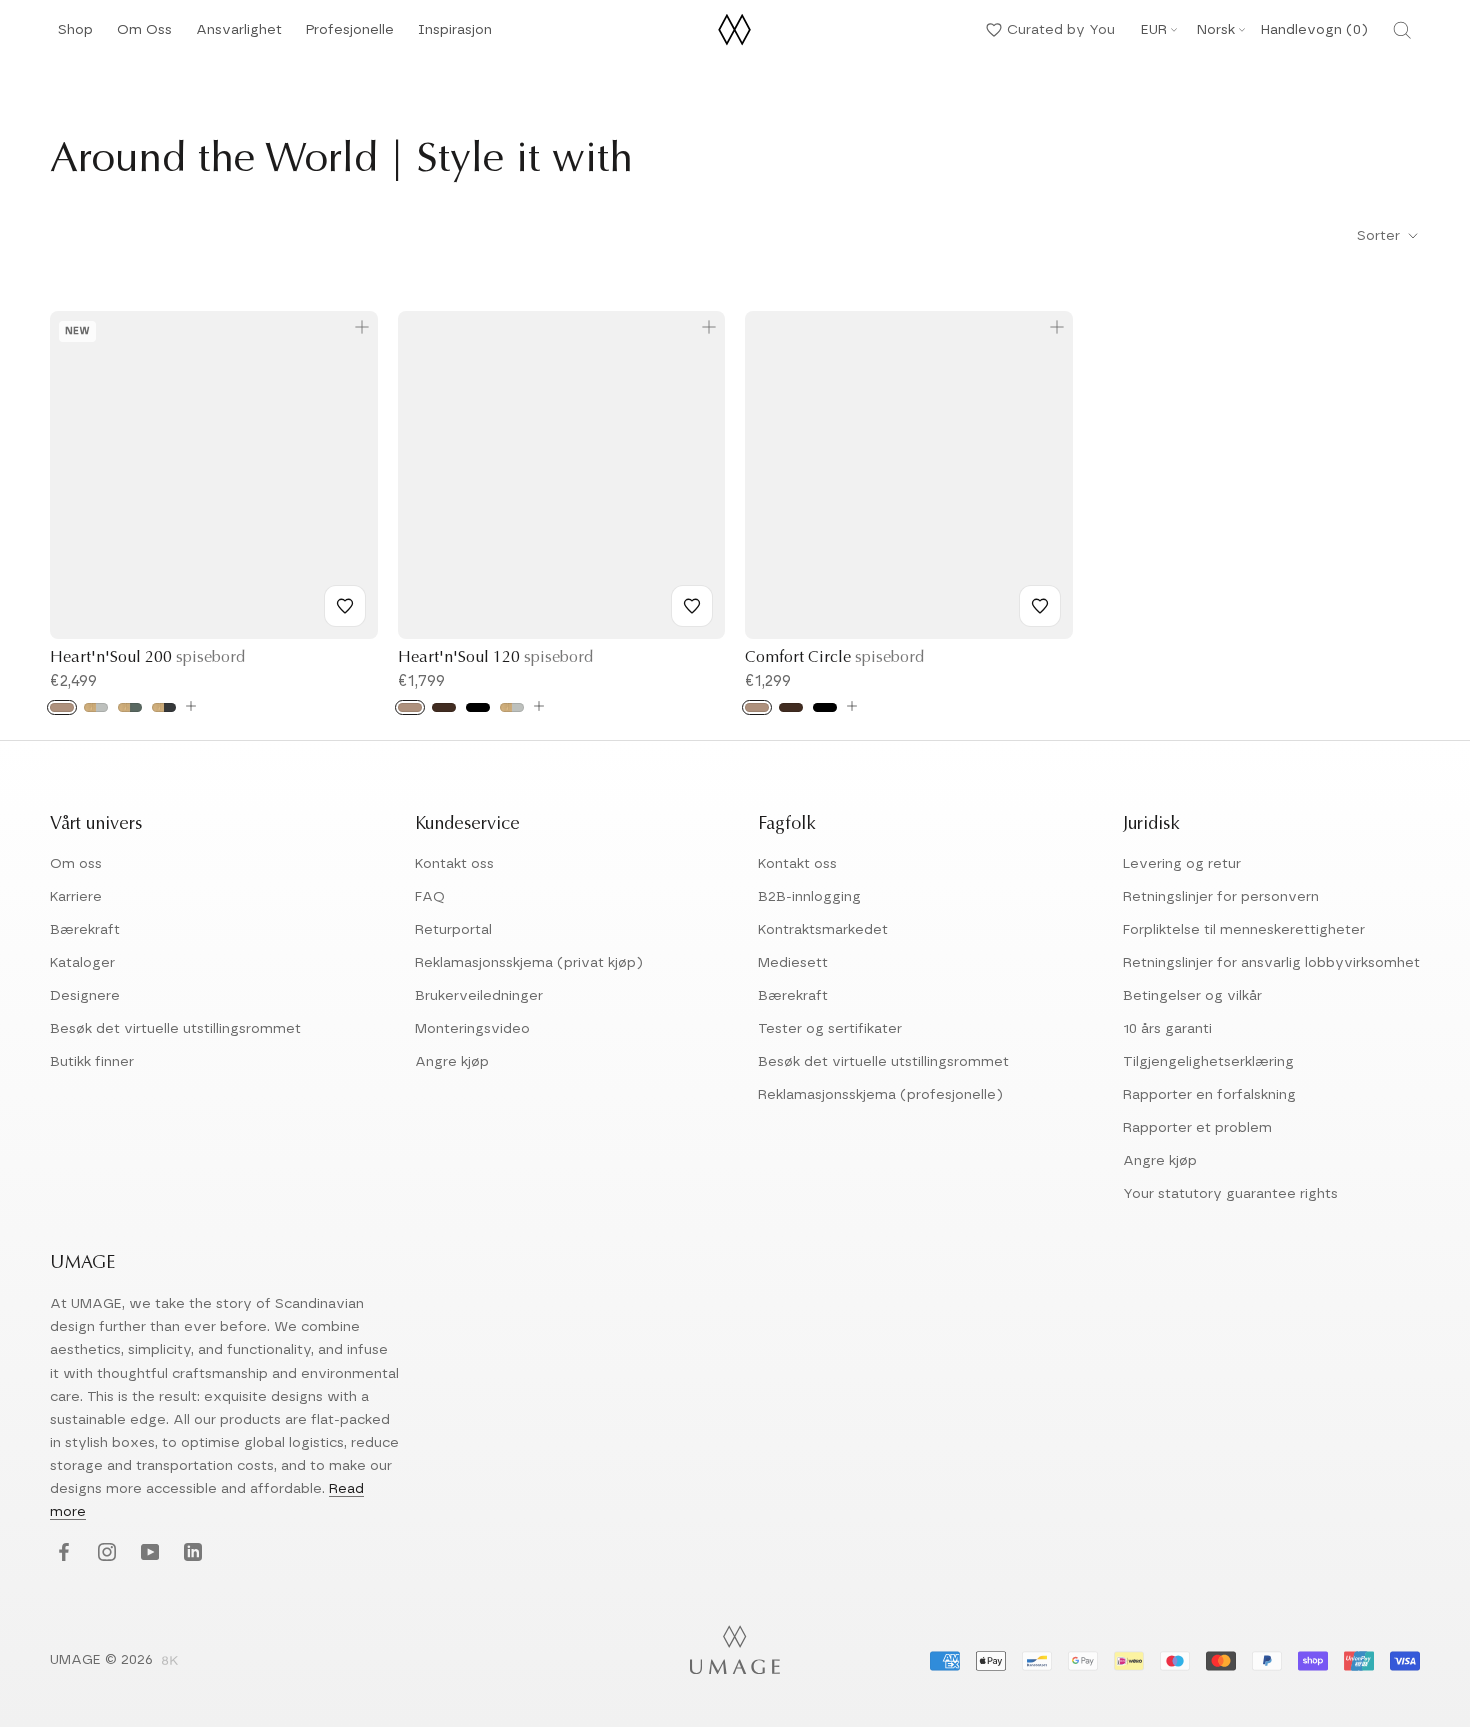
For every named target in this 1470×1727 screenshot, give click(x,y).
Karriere (76, 897)
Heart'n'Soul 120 (495, 658)
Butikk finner (92, 1062)
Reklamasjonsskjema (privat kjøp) (529, 963)
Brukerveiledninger (479, 996)
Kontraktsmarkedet (823, 930)
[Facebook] (61, 1553)
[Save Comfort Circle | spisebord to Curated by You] (1040, 606)
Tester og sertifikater (830, 1029)
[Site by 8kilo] (170, 1662)
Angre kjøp (452, 1062)
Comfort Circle (834, 658)
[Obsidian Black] (164, 707)
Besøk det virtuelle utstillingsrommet (175, 1029)
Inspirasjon (455, 35)
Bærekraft (85, 930)
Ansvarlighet (239, 35)
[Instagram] (104, 1553)
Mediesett (793, 963)
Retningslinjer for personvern (1221, 897)
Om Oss (144, 35)
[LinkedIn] (190, 1553)
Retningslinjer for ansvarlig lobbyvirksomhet (1271, 963)
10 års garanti (1167, 1029)
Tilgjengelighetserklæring (1208, 1062)
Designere (85, 996)
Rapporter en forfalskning (1209, 1095)
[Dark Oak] (444, 707)
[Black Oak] (478, 707)
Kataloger (82, 963)
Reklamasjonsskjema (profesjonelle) (880, 1095)
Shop (75, 35)
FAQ (430, 897)
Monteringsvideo (472, 1029)
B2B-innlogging (809, 897)
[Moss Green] (130, 707)
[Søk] (1402, 30)
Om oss (76, 864)
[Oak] (62, 707)
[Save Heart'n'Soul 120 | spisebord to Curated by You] (692, 606)
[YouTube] (147, 1553)
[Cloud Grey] (96, 707)
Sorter (1380, 236)
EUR (1154, 30)
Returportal (453, 930)
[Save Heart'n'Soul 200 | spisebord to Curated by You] (345, 606)
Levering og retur (1182, 864)
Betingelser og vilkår (1192, 996)
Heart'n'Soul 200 (147, 658)
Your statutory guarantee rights (1230, 1194)
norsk (1216, 30)
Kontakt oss (454, 864)
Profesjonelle (350, 30)
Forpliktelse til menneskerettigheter (1244, 930)
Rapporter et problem (1197, 1128)
